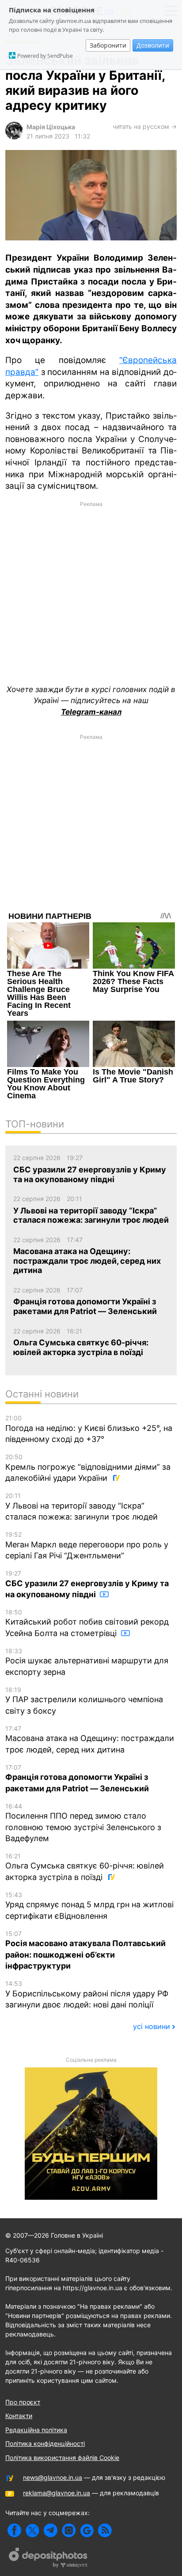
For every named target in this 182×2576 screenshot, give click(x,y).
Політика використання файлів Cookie (62, 2458)
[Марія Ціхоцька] (14, 137)
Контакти (19, 2416)
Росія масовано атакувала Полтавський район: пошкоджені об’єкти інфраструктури (85, 1950)
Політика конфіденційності (45, 2443)
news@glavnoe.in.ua (53, 2477)
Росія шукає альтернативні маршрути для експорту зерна (87, 1662)
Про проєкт (23, 2402)
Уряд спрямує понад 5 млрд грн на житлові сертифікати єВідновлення (89, 1906)
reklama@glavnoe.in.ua (57, 2493)
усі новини (152, 2026)
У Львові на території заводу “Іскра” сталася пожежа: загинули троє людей (82, 1507)
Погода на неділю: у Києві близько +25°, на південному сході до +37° (89, 1429)
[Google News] (87, 2530)
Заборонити (108, 45)
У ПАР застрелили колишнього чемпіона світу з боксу (84, 1701)
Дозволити (153, 45)
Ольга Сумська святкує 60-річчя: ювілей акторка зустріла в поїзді (85, 1867)
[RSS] (105, 2530)
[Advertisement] (91, 582)
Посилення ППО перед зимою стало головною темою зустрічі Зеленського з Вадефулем (83, 1823)
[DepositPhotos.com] (49, 2559)
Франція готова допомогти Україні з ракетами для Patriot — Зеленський (77, 1778)
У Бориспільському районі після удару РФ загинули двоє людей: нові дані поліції (87, 1994)
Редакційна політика (36, 2430)
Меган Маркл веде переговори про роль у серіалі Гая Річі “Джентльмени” (87, 1545)
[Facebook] (14, 2530)
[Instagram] (69, 2530)
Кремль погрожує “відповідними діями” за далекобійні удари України (88, 1468)
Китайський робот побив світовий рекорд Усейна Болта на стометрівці (87, 1623)
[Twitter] (32, 2530)
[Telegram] (51, 2530)
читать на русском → (145, 126)
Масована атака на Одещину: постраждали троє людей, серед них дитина (90, 1739)
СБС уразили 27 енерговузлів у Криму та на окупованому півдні (87, 1584)
